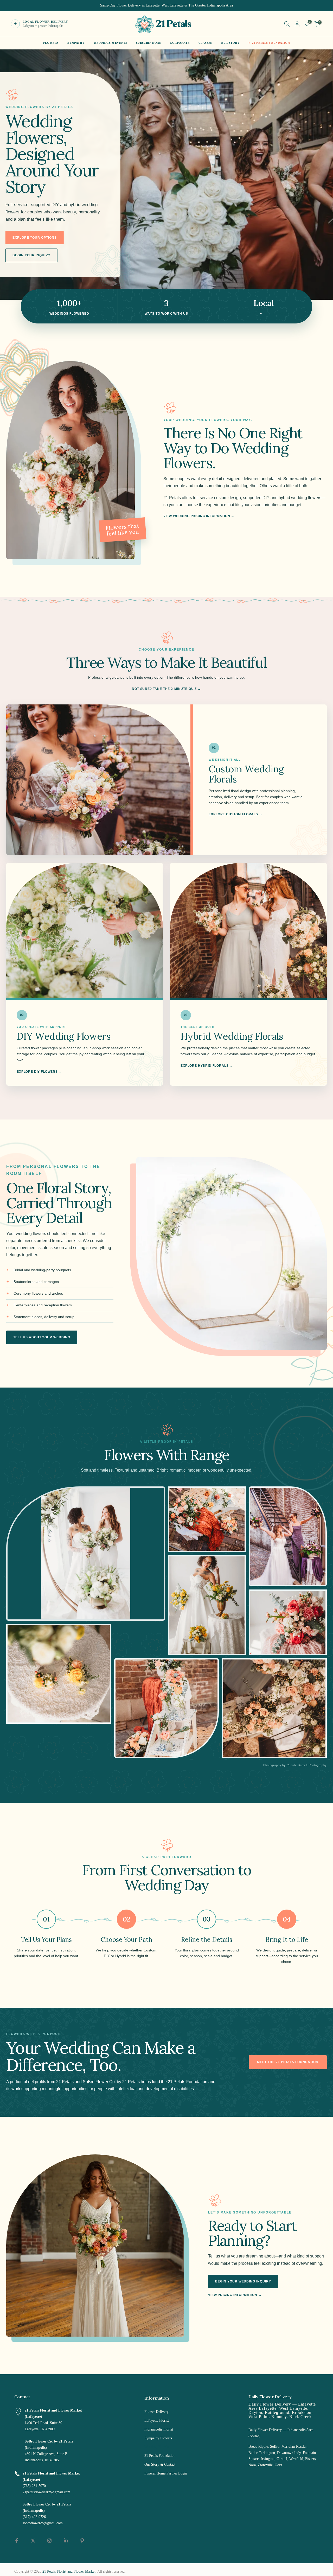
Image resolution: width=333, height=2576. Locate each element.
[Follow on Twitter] (33, 2541)
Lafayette (249, 314)
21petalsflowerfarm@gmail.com (46, 2492)
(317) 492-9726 (34, 2517)
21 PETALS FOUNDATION (271, 43)
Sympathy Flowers (158, 2438)
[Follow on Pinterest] (82, 2541)
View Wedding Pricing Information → (199, 516)
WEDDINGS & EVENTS (110, 43)
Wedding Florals (156, 2447)
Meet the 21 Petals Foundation (288, 2062)
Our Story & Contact (160, 2464)
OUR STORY (230, 43)
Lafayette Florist (157, 2421)
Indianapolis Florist (159, 2429)
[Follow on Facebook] (17, 2541)
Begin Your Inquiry (31, 255)
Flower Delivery (156, 2412)
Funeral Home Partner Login (166, 2473)
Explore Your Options (35, 238)
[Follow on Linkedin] (66, 2541)
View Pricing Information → (235, 2295)
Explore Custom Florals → (235, 814)
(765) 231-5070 (34, 2486)
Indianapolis (276, 314)
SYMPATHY (76, 43)
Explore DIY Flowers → (39, 1072)
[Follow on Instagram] (49, 2541)
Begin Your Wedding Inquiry (243, 2281)
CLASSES (205, 43)
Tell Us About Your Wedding (42, 1337)
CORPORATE (180, 43)
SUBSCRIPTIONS (149, 43)
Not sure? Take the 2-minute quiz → (166, 689)
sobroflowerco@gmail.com (43, 2523)
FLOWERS (51, 43)
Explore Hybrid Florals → (207, 1066)
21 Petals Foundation (160, 2456)
